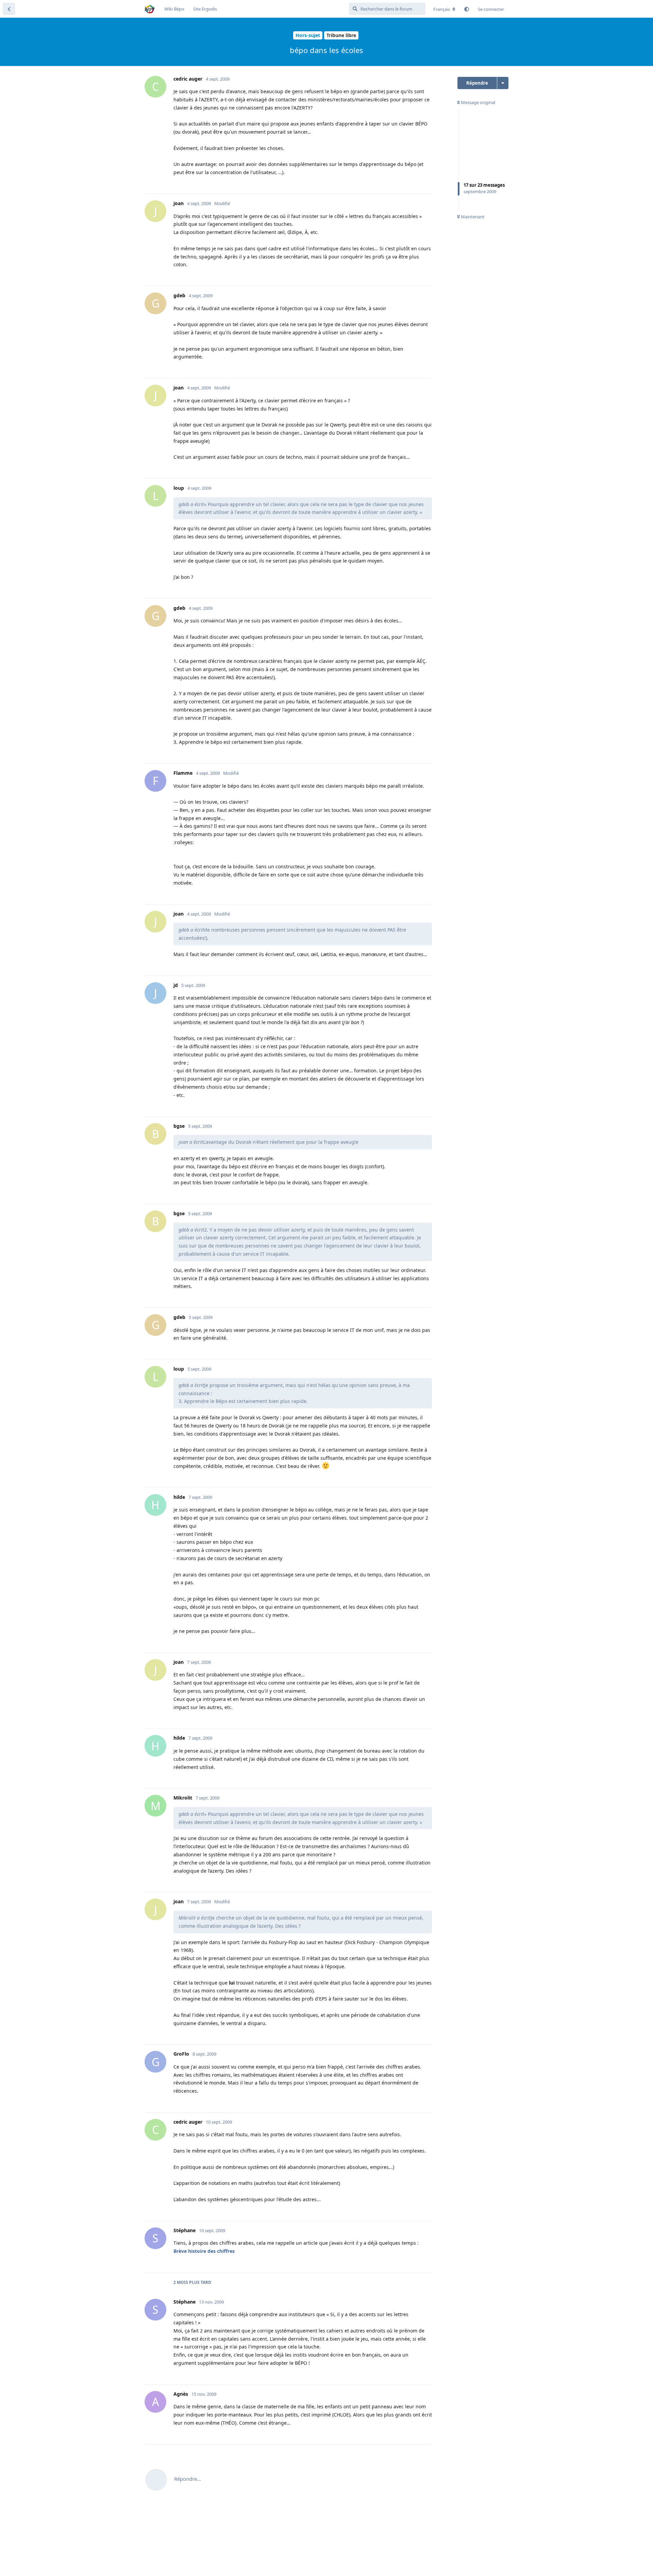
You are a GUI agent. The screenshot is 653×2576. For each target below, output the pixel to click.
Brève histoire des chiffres (204, 2251)
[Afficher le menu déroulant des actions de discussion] (503, 83)
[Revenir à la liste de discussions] (9, 9)
